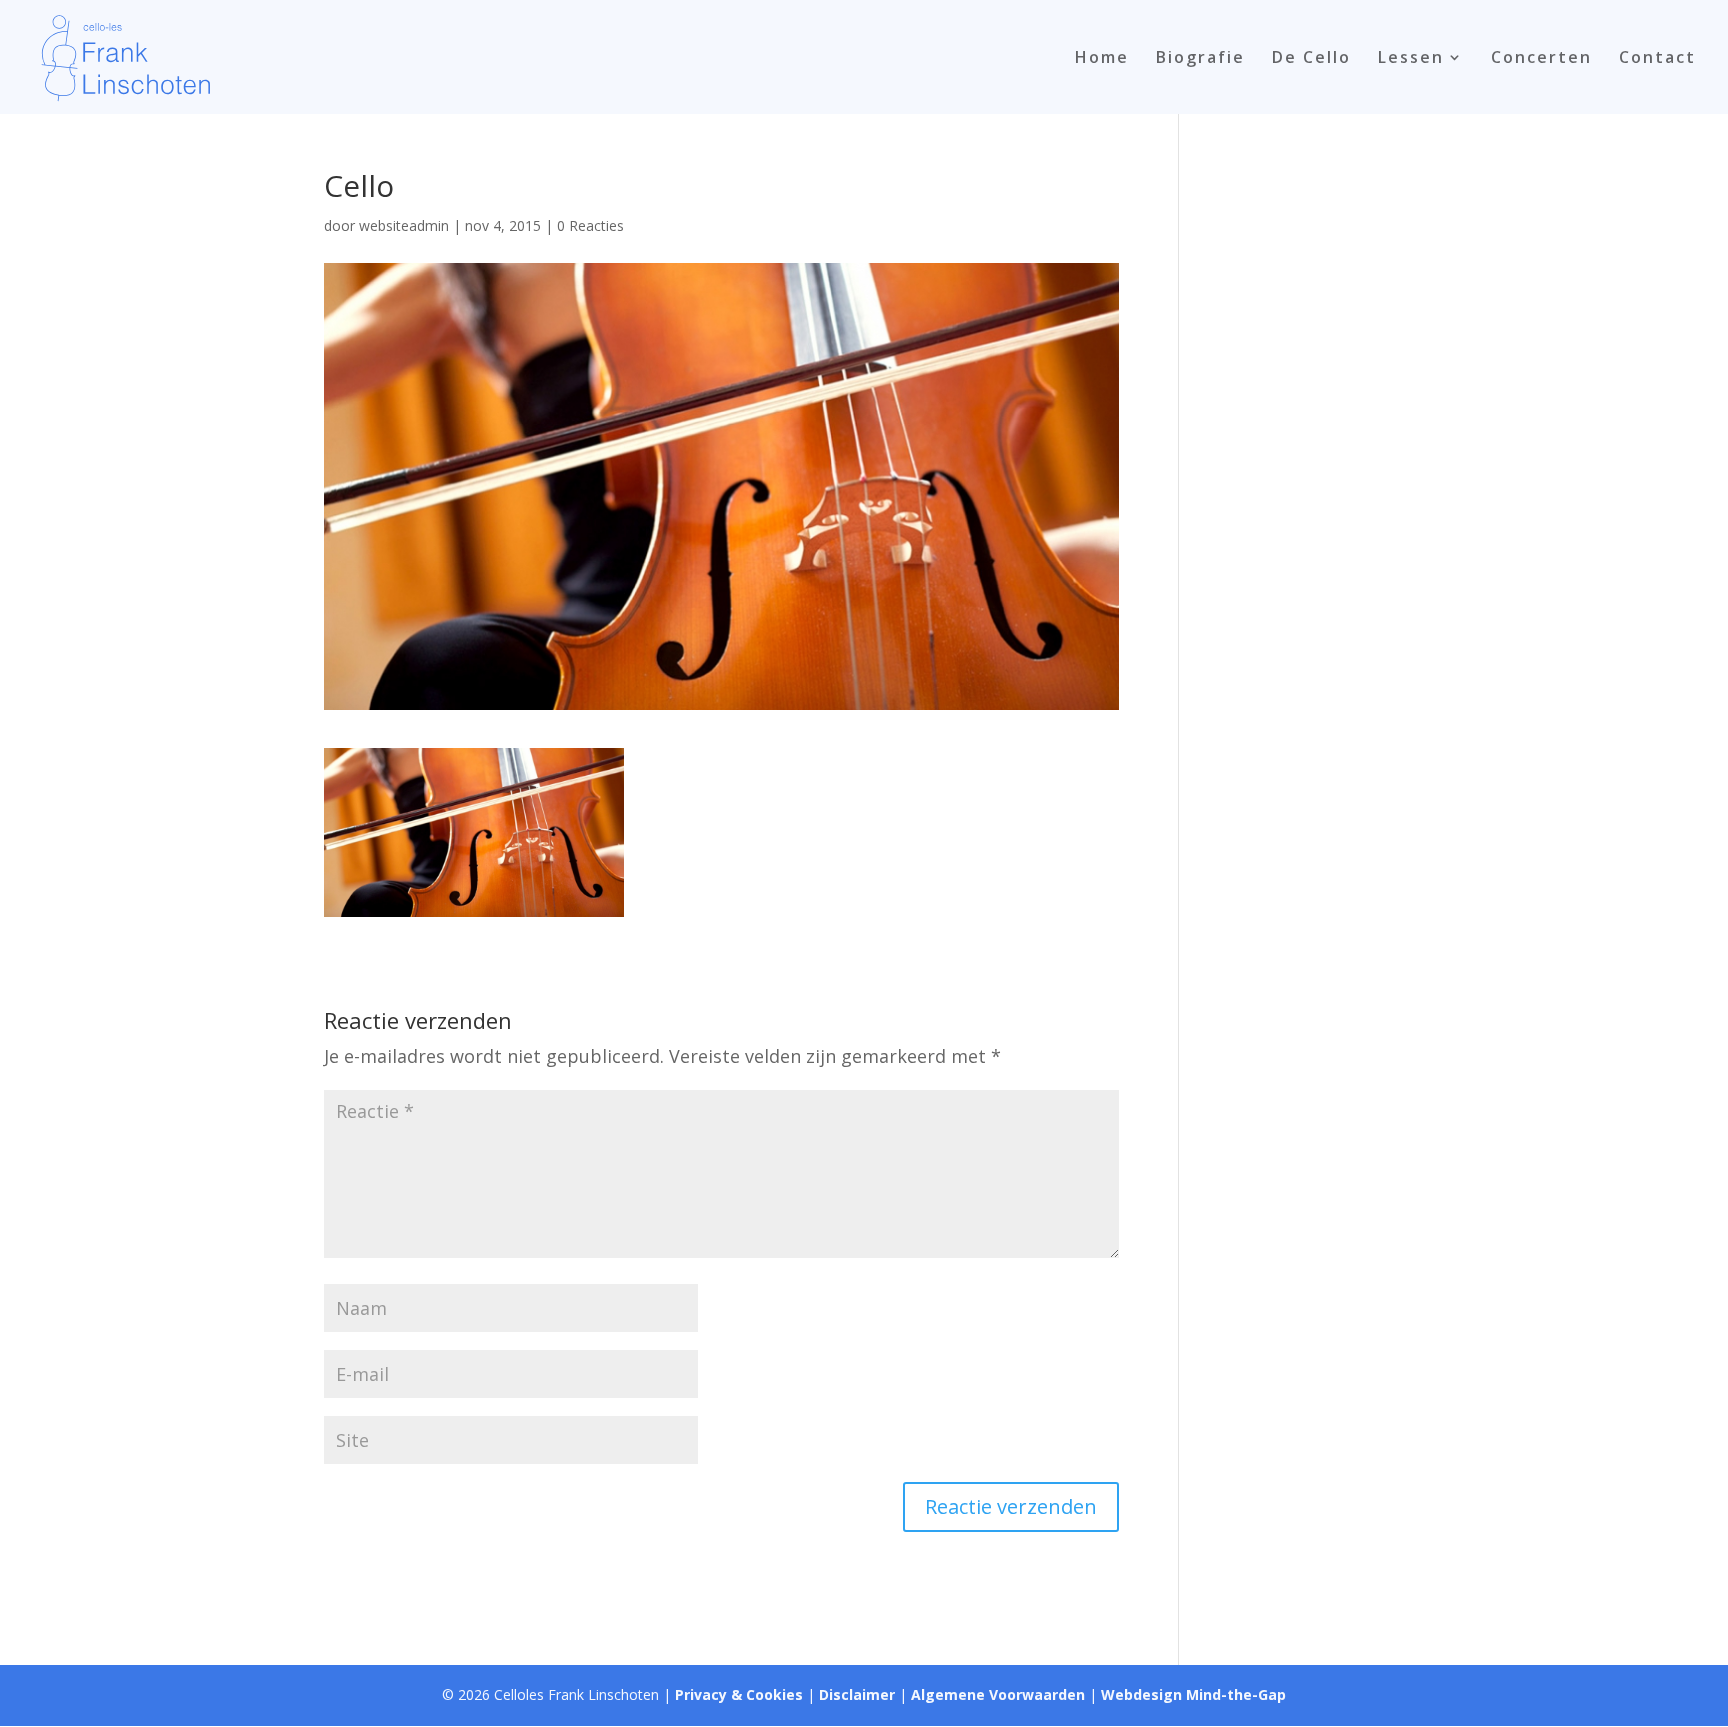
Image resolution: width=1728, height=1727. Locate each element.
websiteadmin (404, 225)
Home (1102, 59)
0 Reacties (590, 225)
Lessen (1411, 59)
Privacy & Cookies (739, 1694)
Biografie (1200, 59)
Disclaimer (857, 1694)
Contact (1657, 59)
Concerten (1541, 59)
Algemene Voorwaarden (998, 1694)
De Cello (1311, 59)
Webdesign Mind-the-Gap (1193, 1694)
